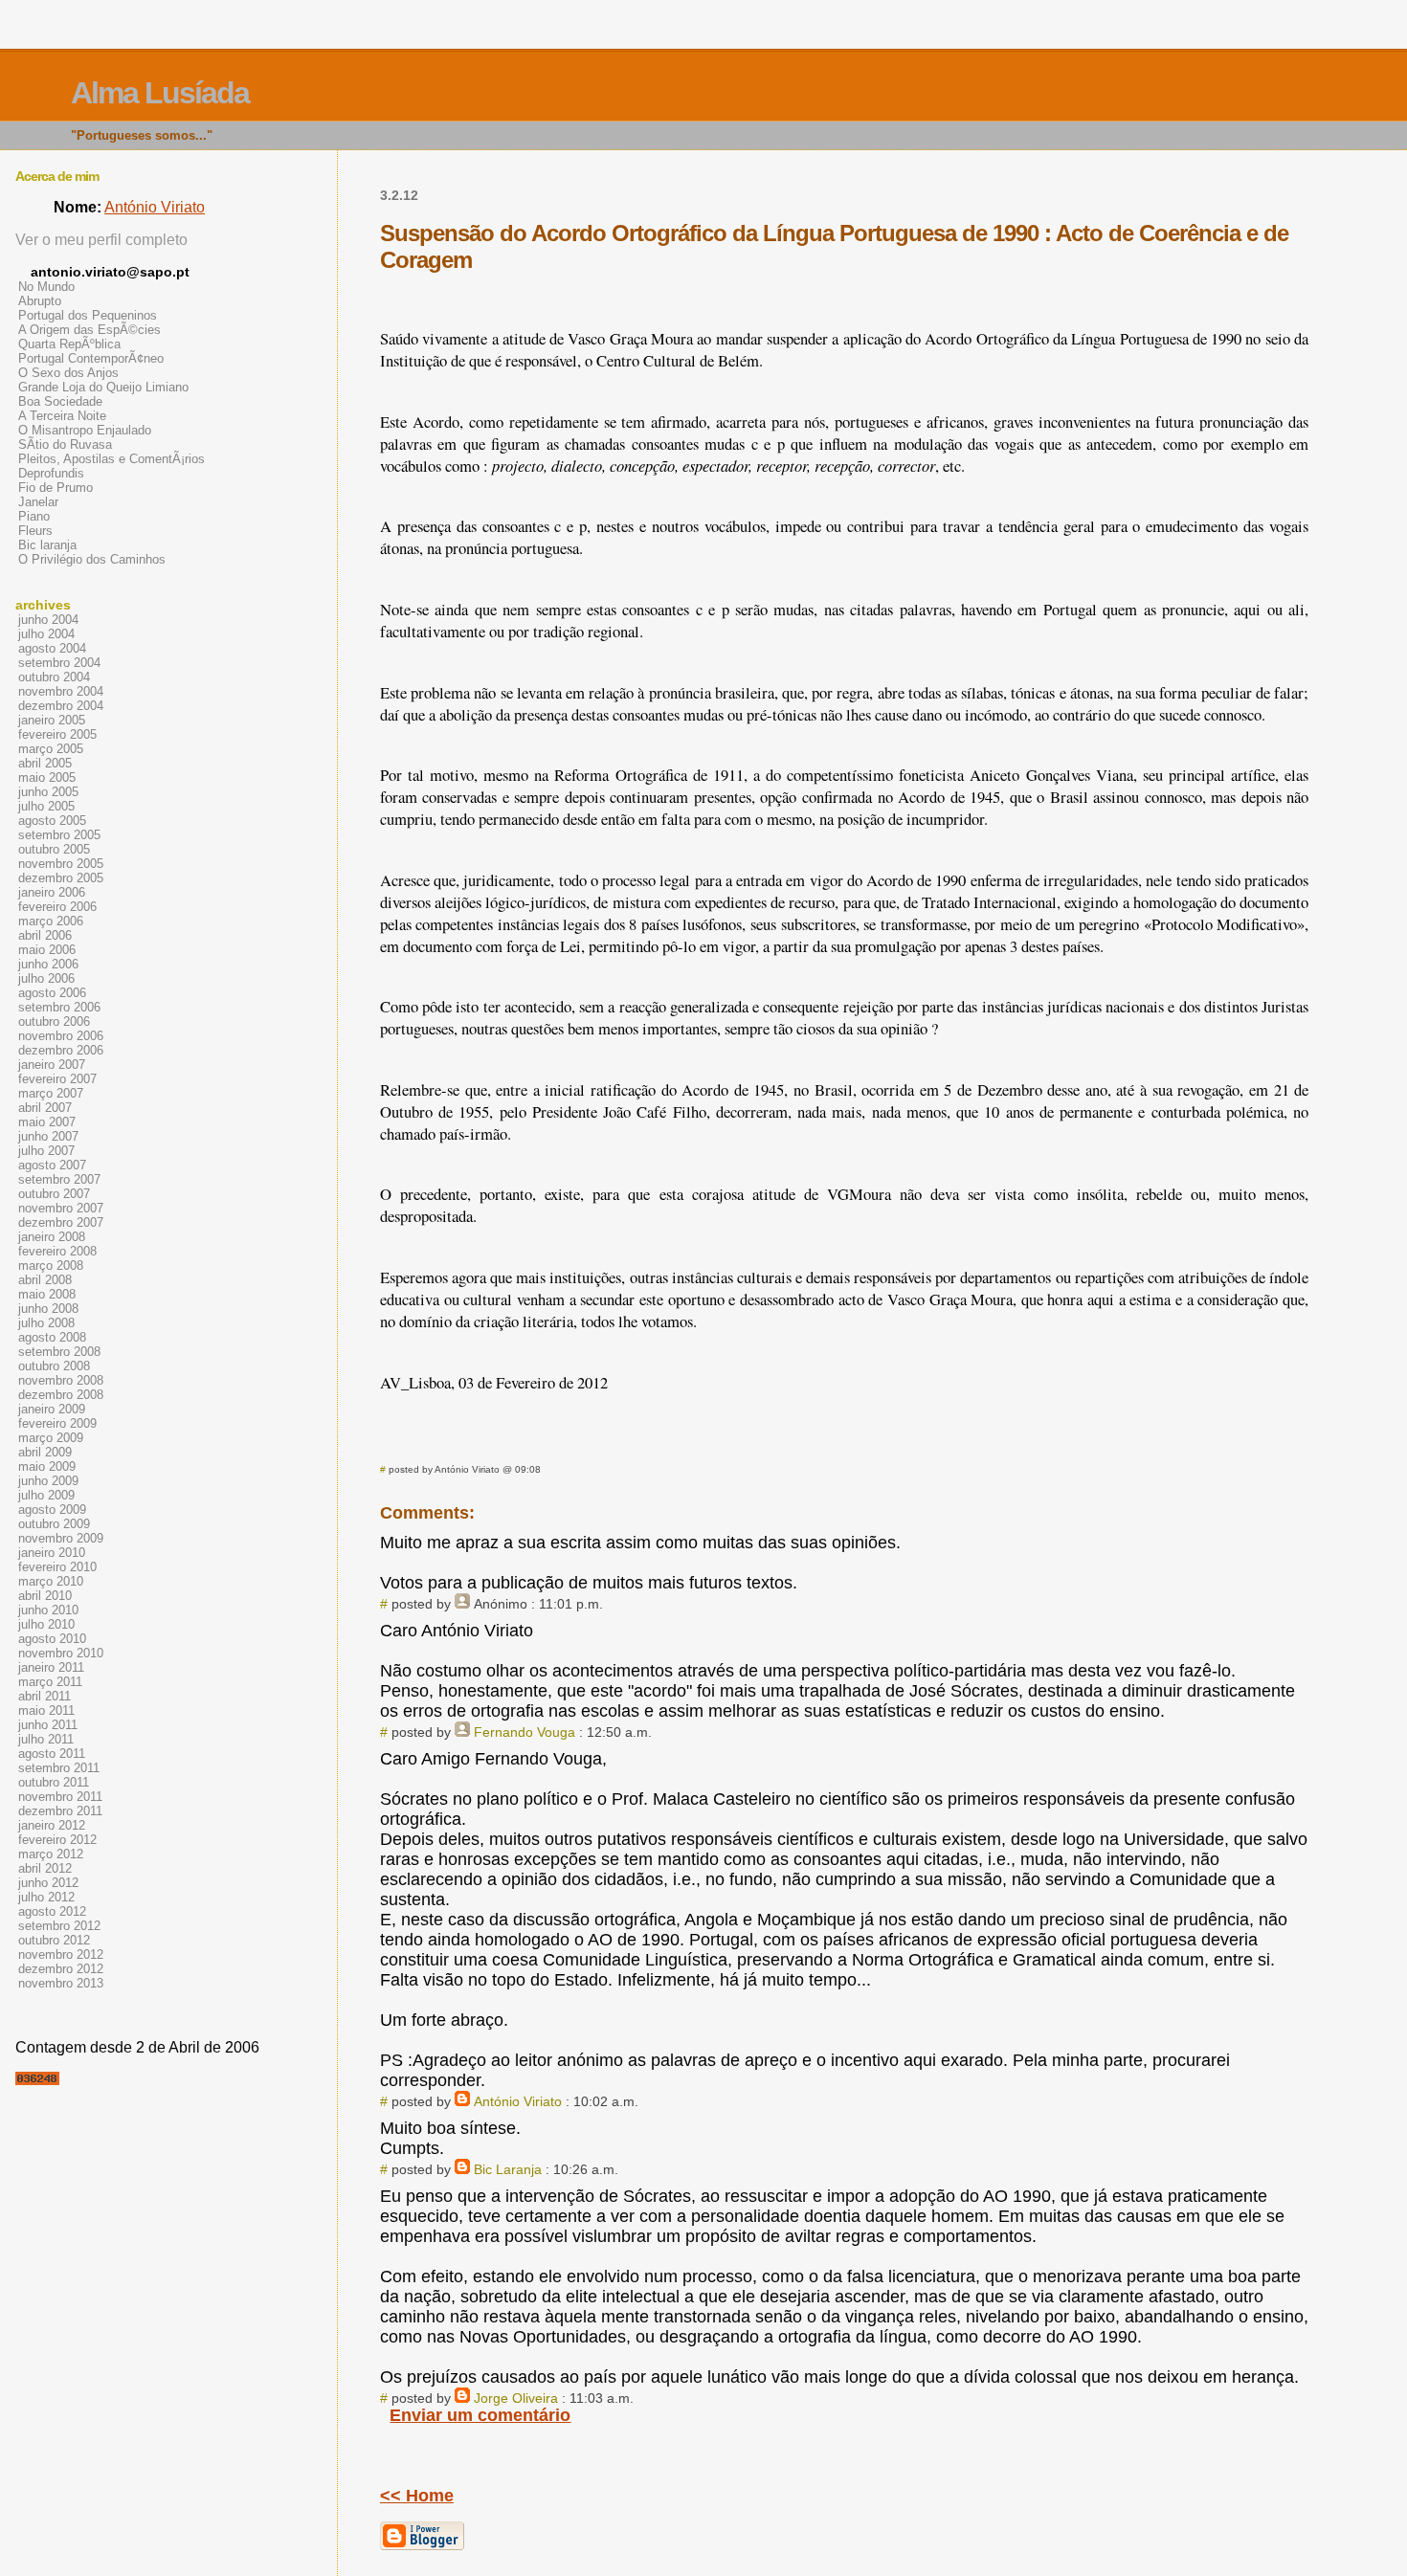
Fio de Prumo (56, 488)
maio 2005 (47, 777)
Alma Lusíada (160, 93)
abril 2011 (45, 1696)
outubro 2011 (54, 1782)
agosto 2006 (52, 993)
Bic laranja (47, 545)
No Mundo (46, 287)
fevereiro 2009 (57, 1423)
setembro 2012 (59, 1926)
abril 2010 (45, 1596)
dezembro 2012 (61, 1969)
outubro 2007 (54, 1194)
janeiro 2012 (52, 1825)
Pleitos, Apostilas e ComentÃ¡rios (112, 459)
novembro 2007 (61, 1208)
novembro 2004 (61, 691)
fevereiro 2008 (57, 1251)
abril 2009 (45, 1452)
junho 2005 (48, 792)
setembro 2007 (59, 1179)
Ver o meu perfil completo (101, 240)
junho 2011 (48, 1725)
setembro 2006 (59, 1007)
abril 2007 (45, 1108)
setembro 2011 (59, 1768)
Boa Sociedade (60, 401)
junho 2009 (48, 1481)
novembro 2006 (61, 1036)
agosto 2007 (52, 1165)
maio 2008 (47, 1294)
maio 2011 (46, 1710)
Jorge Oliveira (516, 2398)
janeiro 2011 (51, 1667)
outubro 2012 (54, 1940)
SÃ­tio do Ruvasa (65, 444)
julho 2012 (46, 1897)
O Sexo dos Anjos (68, 373)
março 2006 (51, 921)
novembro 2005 (61, 864)
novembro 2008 (61, 1380)
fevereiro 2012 (57, 1840)
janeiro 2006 (52, 892)
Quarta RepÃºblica (69, 344)
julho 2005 (46, 806)
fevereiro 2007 (57, 1079)
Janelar (38, 502)
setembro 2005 (59, 835)
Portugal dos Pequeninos (88, 315)
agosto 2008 (52, 1337)
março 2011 (50, 1682)
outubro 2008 (54, 1366)
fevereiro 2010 (57, 1567)
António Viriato (518, 2101)
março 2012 (51, 1854)
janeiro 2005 (52, 720)
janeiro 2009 (52, 1409)
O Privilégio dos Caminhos (92, 559)
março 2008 (51, 1266)
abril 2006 (45, 935)
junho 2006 (48, 964)
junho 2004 (48, 620)
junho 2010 (48, 1610)
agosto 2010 (52, 1639)
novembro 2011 (60, 1797)
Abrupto (40, 301)
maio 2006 (47, 950)
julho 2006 (46, 978)
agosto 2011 (52, 1754)
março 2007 (51, 1093)
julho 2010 (46, 1624)
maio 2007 (47, 1122)
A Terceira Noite (62, 416)
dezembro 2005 (61, 878)
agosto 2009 (52, 1510)
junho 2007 (48, 1136)
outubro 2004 (54, 677)
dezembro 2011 (60, 1811)
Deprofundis (51, 473)
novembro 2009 (61, 1538)
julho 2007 (46, 1151)
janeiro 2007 (52, 1065)
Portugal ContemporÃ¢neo (91, 358)
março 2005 (51, 749)
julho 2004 (46, 634)
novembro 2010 (61, 1653)
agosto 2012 (52, 1911)
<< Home (417, 2496)
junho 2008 (48, 1309)
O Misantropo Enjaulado (85, 430)
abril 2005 (45, 763)
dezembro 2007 (61, 1222)
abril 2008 (45, 1280)
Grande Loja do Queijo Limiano (103, 387)
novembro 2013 (61, 1983)
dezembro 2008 (61, 1395)
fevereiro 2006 (57, 907)
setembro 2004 (59, 663)
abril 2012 (45, 1868)
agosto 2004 (52, 648)
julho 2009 (46, 1495)
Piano (34, 516)
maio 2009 (47, 1466)
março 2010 (51, 1581)
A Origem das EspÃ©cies (89, 330)
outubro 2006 (54, 1022)
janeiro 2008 (52, 1237)
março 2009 (51, 1438)
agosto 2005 (52, 821)
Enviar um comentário (480, 2415)
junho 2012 (48, 1883)
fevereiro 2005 (57, 734)
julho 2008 (46, 1323)
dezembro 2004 (61, 706)
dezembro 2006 (61, 1050)
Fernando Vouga (525, 1732)
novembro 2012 (61, 1954)
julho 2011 (46, 1739)
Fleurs (35, 531)
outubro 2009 (54, 1524)
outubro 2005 (54, 849)
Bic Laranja (508, 2169)
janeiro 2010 (52, 1553)
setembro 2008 (59, 1352)
